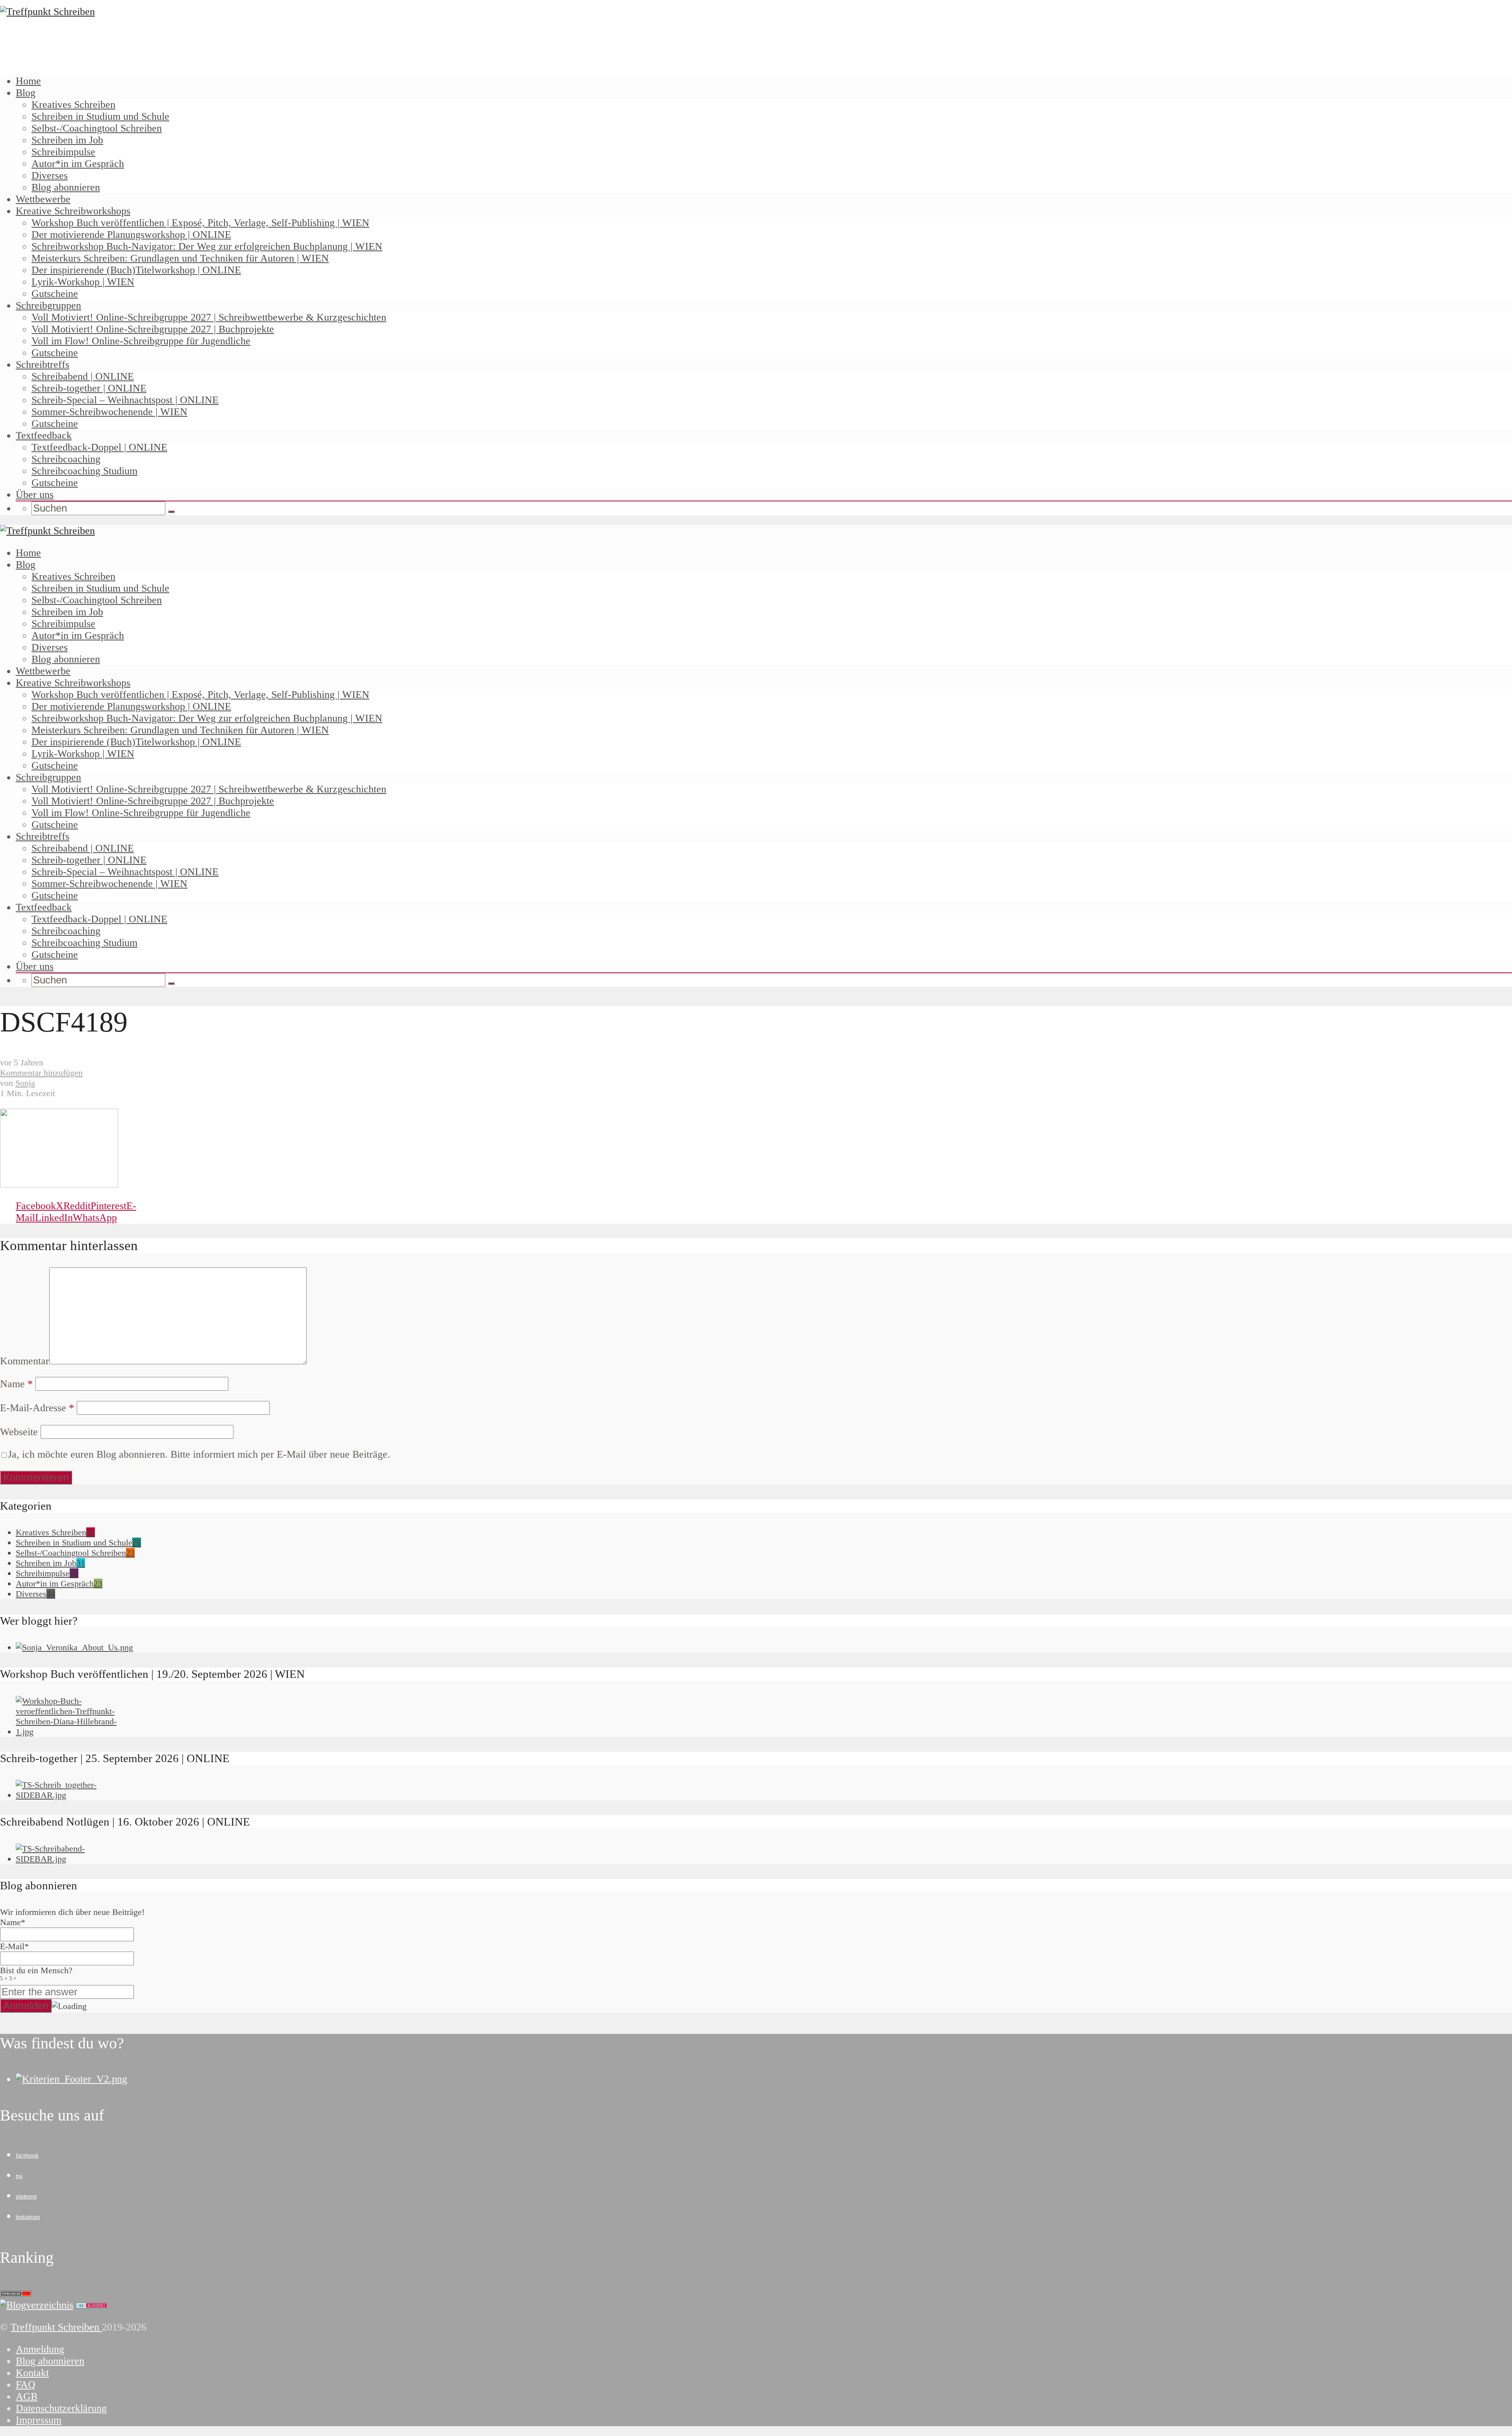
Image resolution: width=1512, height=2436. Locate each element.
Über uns (35, 494)
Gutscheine (55, 294)
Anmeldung (40, 2349)
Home (28, 81)
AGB (27, 2396)
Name (16, 1384)
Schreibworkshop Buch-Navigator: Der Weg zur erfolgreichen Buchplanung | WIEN (207, 246)
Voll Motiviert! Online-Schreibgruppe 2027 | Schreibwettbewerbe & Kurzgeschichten (209, 317)
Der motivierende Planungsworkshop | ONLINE (131, 235)
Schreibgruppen (48, 305)
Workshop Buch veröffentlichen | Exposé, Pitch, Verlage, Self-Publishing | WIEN (200, 223)
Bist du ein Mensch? (36, 1973)
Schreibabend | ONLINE (83, 376)
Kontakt (32, 2373)
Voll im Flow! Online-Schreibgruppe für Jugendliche (141, 341)
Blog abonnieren (66, 187)
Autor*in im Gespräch (78, 164)
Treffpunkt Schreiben (56, 2327)
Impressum (39, 2420)
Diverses (50, 175)
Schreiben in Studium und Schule (100, 116)
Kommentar (25, 1361)
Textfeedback (44, 435)
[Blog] (37, 2305)
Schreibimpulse (63, 152)
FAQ (26, 2385)
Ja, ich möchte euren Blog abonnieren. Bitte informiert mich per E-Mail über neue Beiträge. (199, 1454)
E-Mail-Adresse (37, 1408)
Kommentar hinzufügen (41, 1073)
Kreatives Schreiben (73, 105)
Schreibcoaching (66, 459)
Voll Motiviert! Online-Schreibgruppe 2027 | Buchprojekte (153, 329)
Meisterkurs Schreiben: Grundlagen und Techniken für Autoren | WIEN (180, 258)
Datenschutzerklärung (61, 2408)
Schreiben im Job (67, 140)
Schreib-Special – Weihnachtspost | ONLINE (125, 400)
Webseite (19, 1432)
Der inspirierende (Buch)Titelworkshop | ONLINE (136, 270)
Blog (26, 93)
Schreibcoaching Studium (84, 471)
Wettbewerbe (43, 199)
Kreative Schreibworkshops (73, 211)
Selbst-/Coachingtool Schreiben (97, 128)
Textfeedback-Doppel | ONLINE (99, 447)
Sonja (25, 1083)
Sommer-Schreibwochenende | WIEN (109, 412)
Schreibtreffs (43, 365)
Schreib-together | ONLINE (89, 388)
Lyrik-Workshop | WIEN (83, 282)
